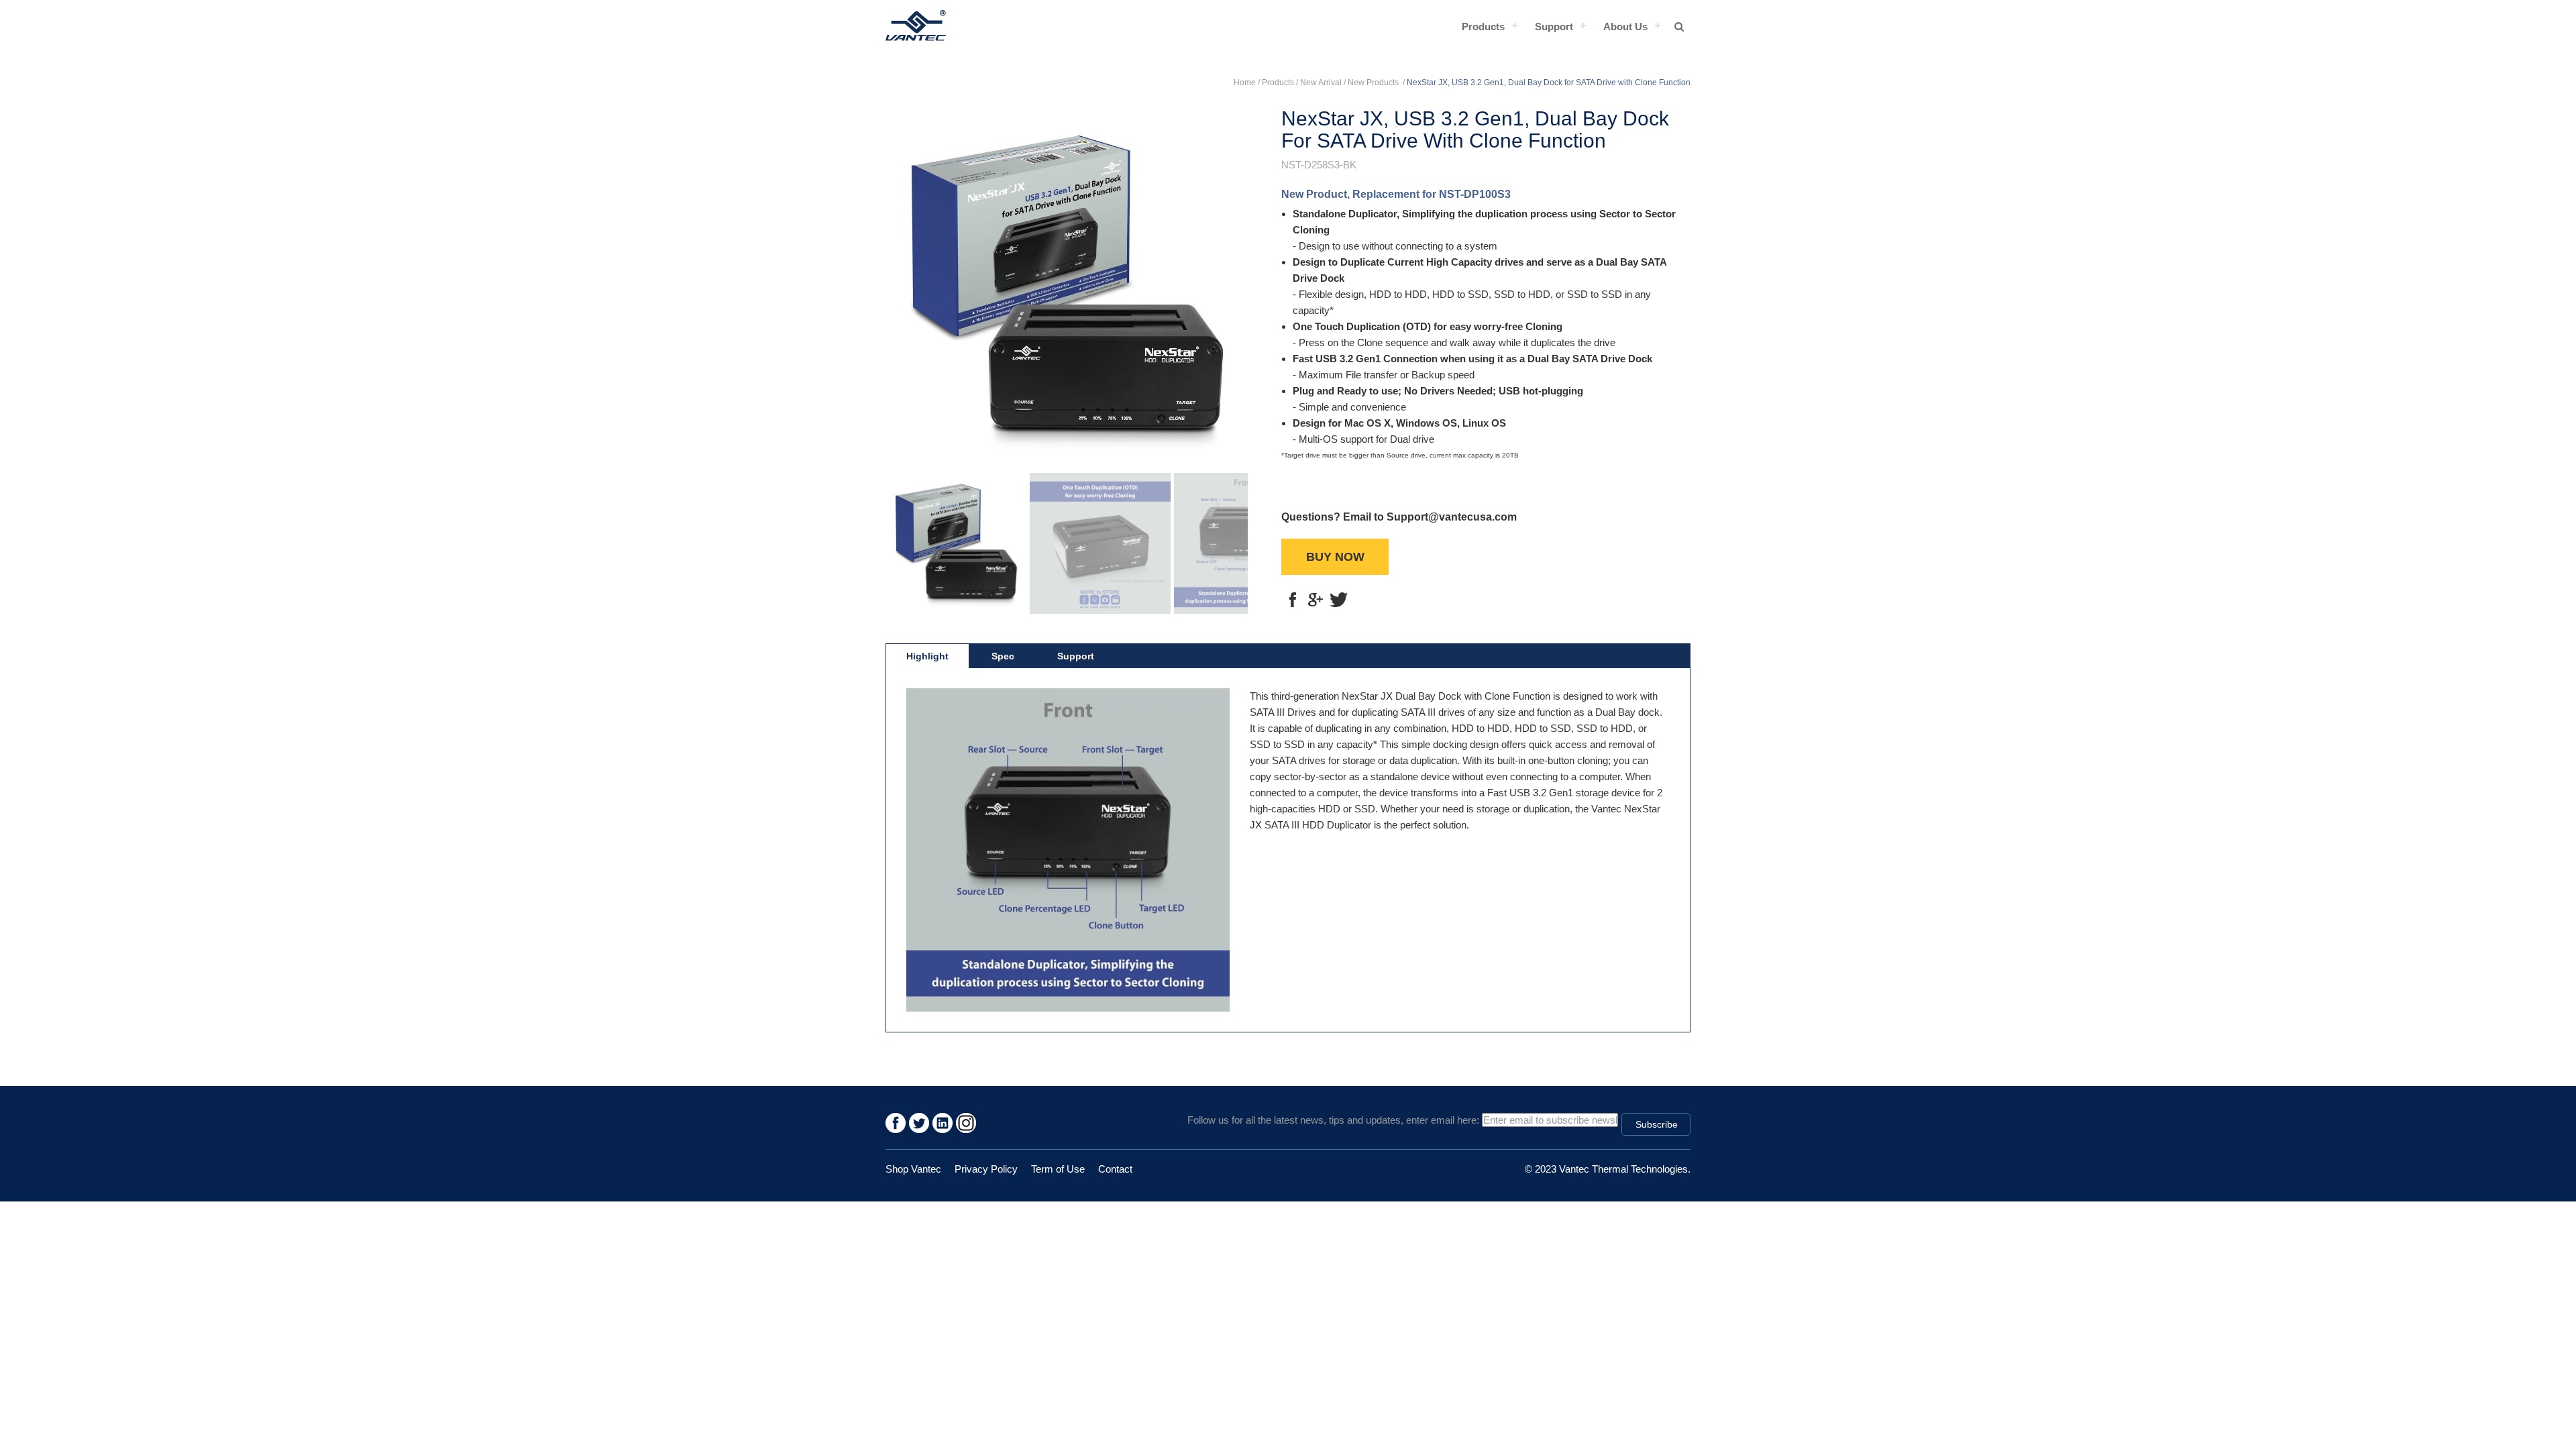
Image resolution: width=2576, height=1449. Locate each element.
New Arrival (1321, 83)
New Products (1374, 83)
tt (1338, 600)
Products (1483, 26)
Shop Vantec (913, 1169)
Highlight (927, 656)
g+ (1316, 600)
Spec (1003, 656)
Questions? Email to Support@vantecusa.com (1399, 517)
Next (1228, 282)
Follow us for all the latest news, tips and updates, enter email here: (1333, 1120)
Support (1554, 26)
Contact (1115, 1169)
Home (1245, 83)
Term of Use (1058, 1169)
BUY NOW (1335, 557)
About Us (1625, 26)
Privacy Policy (986, 1169)
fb (1293, 600)
